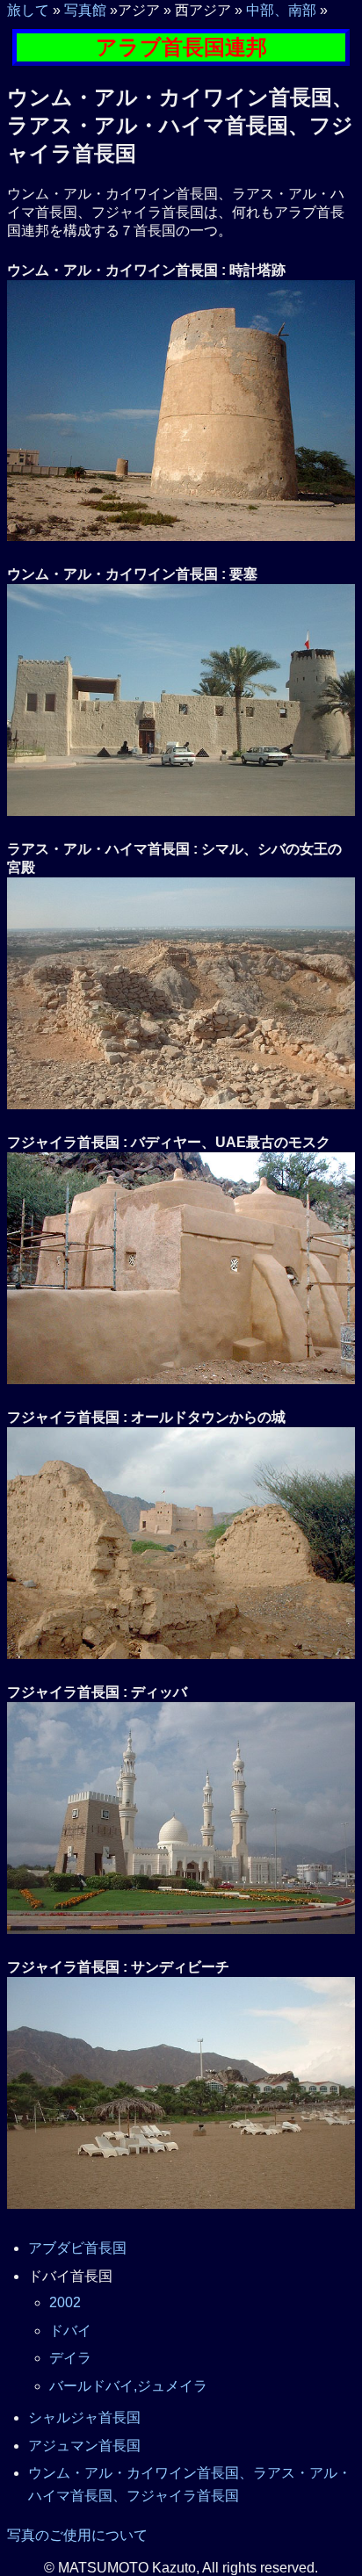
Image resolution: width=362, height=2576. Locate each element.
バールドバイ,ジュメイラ (128, 2386)
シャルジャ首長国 (84, 2417)
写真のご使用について (77, 2535)
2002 (65, 2302)
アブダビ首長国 (77, 2248)
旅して (28, 10)
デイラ (70, 2358)
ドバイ (70, 2331)
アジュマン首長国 (84, 2446)
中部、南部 (281, 10)
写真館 (85, 10)
